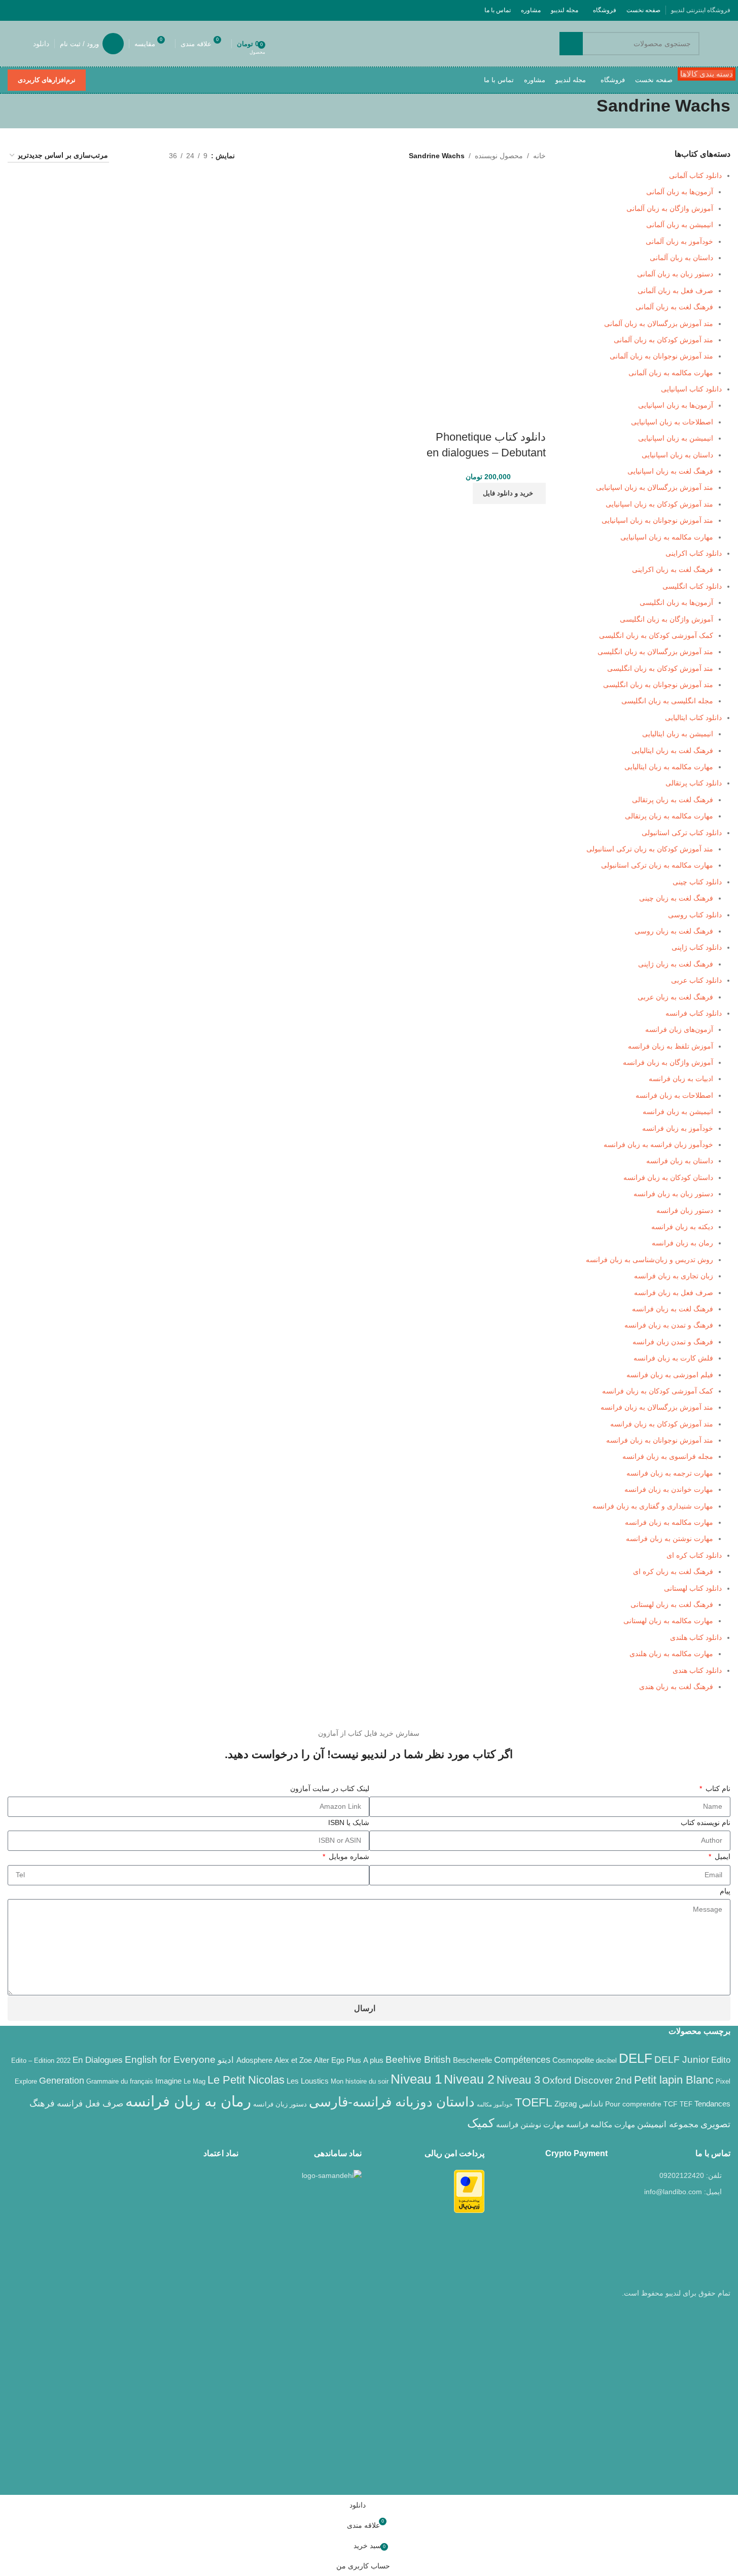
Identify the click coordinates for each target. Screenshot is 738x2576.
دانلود (41, 44)
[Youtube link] (52, 10)
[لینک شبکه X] (78, 10)
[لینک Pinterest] (40, 10)
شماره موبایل (348, 1856)
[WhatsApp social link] (27, 10)
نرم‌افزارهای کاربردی (47, 80)
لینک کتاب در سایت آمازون (330, 1788)
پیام (725, 1891)
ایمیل (722, 1856)
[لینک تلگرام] (14, 10)
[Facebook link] (91, 10)
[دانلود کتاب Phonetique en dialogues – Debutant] (494, 229)
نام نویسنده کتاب (706, 1822)
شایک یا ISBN (349, 1822)
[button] (509, 493)
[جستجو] (571, 44)
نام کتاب (717, 1788)
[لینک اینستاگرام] (65, 10)
